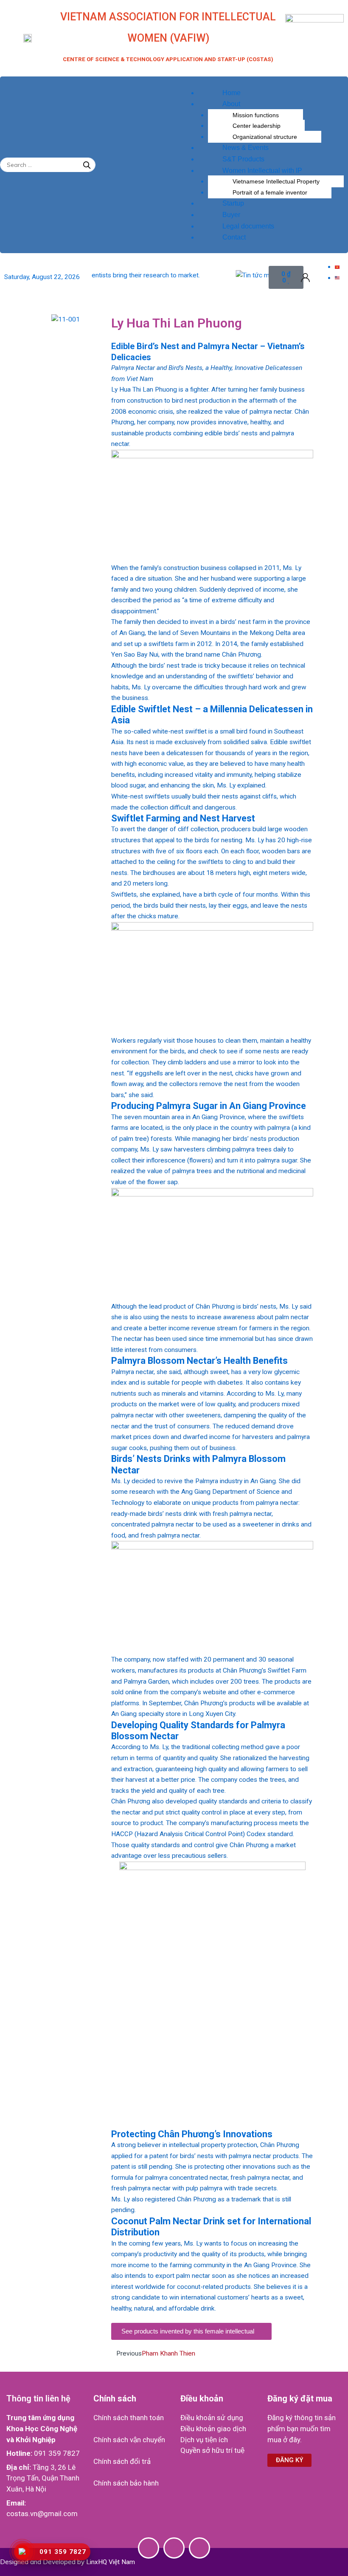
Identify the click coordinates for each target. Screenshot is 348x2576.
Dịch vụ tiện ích (204, 2440)
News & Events (246, 148)
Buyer (231, 215)
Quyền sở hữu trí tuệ (212, 2450)
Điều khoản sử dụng (212, 2418)
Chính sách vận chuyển (129, 2440)
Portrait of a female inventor (270, 192)
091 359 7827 (57, 2453)
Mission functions (256, 115)
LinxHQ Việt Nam (111, 2562)
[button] (261, 82)
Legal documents (248, 226)
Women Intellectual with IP (262, 171)
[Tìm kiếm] (87, 165)
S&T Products (243, 159)
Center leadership (257, 126)
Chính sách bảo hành (126, 2483)
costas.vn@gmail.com (42, 2514)
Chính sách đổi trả (122, 2461)
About (231, 104)
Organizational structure (265, 137)
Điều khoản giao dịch (213, 2429)
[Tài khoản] (305, 277)
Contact (234, 237)
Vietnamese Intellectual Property (276, 181)
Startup (233, 203)
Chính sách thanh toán (129, 2418)
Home (232, 93)
